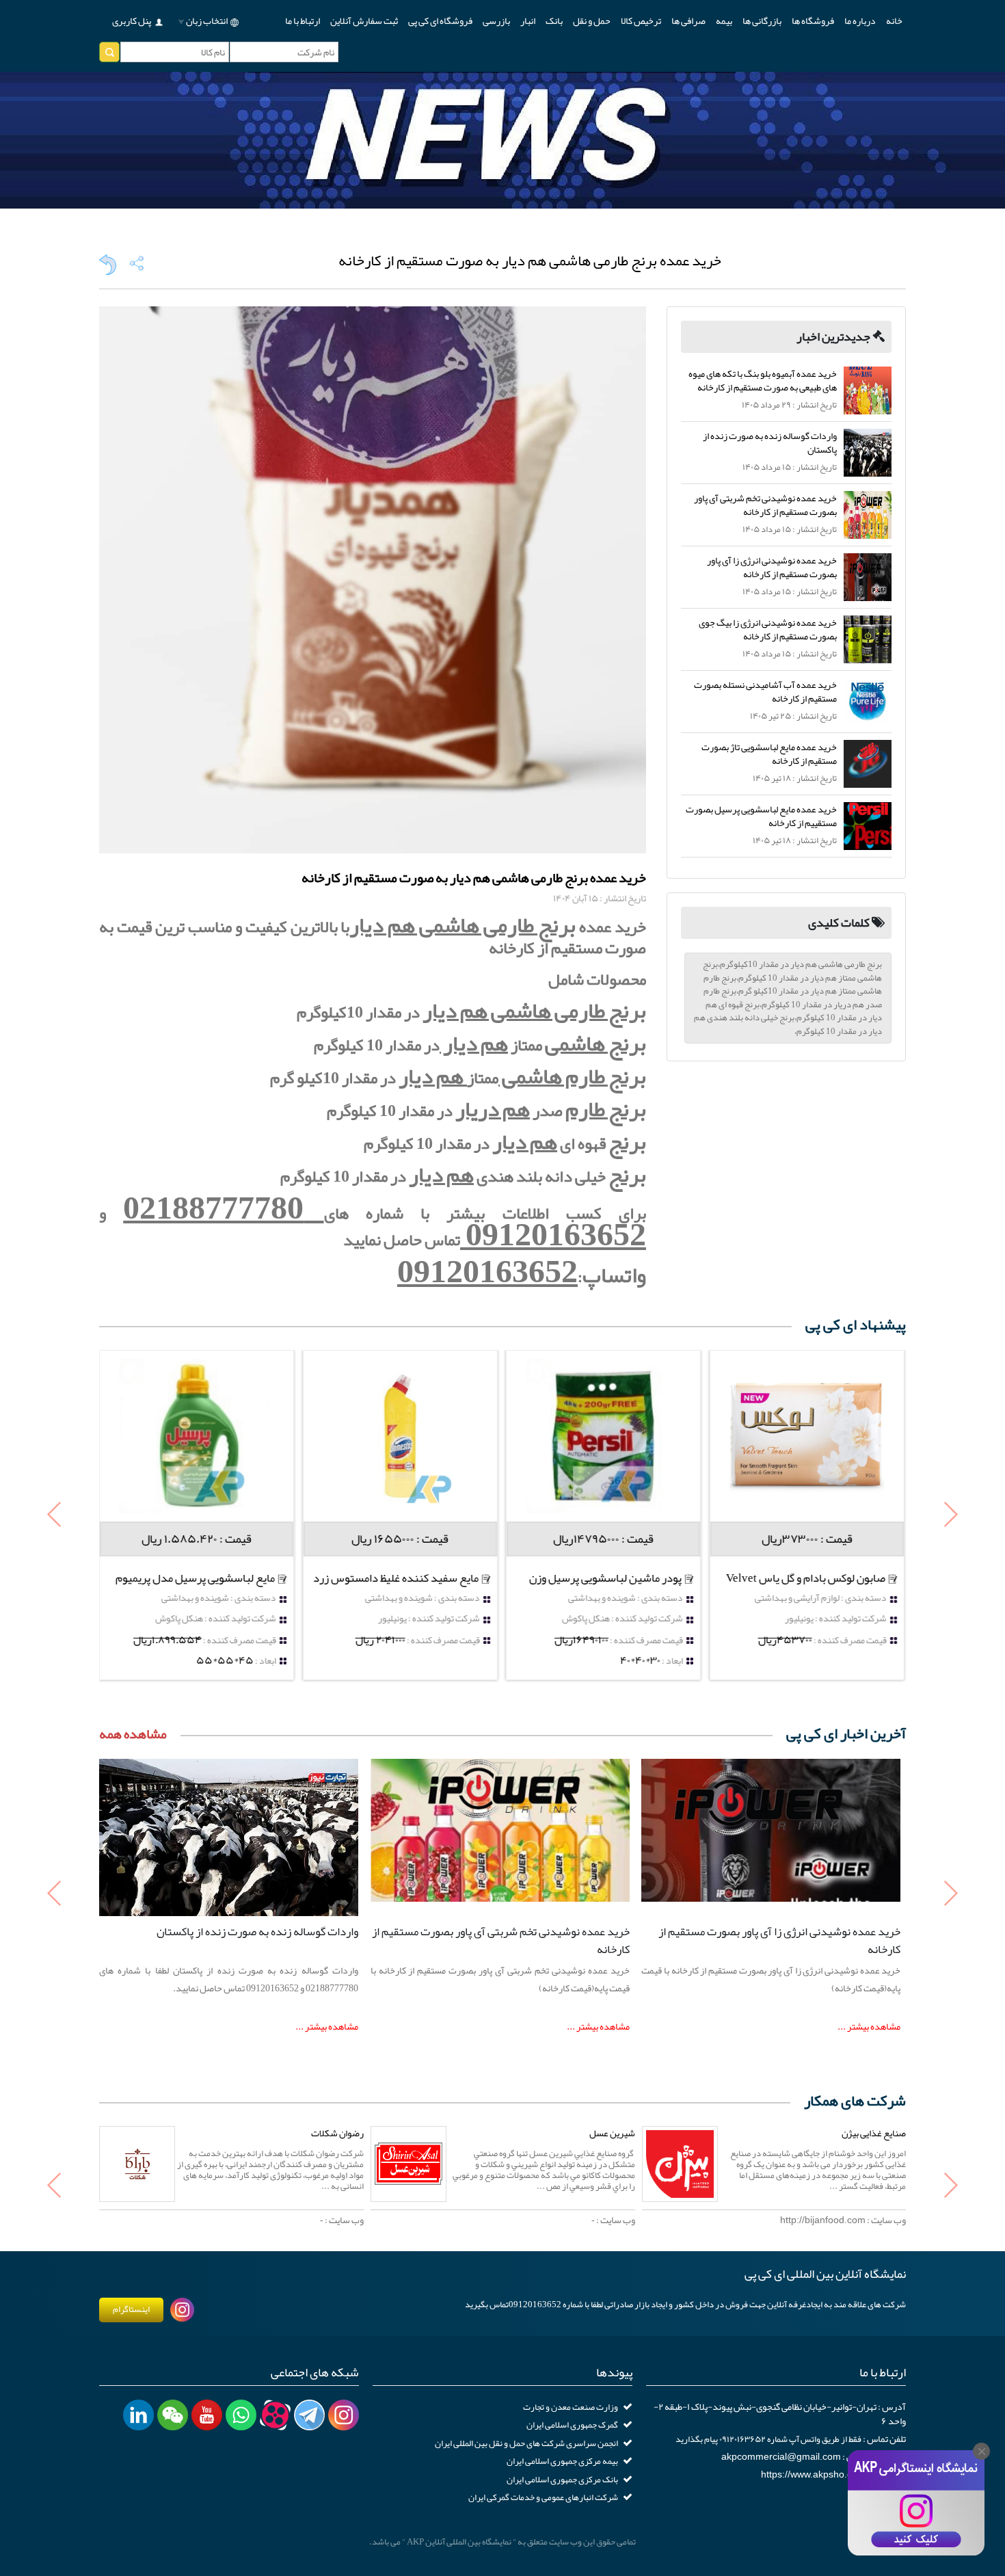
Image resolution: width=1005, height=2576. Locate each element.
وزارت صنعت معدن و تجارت (571, 2407)
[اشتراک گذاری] (137, 263)
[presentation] (55, 1516)
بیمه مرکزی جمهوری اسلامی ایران (562, 2461)
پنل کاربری (132, 21)
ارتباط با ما (303, 21)
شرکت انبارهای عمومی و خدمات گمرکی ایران (543, 2497)
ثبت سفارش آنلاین (364, 21)
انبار (528, 21)
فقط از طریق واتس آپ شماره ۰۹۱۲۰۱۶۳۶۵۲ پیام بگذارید (768, 2439)
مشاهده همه (133, 1734)
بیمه (724, 21)
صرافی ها (688, 21)
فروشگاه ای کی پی (440, 21)
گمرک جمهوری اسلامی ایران (572, 2425)
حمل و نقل (592, 21)
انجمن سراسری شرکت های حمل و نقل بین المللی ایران (526, 2443)
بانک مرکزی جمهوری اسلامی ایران (562, 2480)
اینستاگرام (131, 2309)
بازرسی (496, 21)
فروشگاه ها (813, 21)
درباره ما (860, 21)
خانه (894, 21)
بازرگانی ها (762, 21)
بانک (554, 21)
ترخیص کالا (641, 21)
